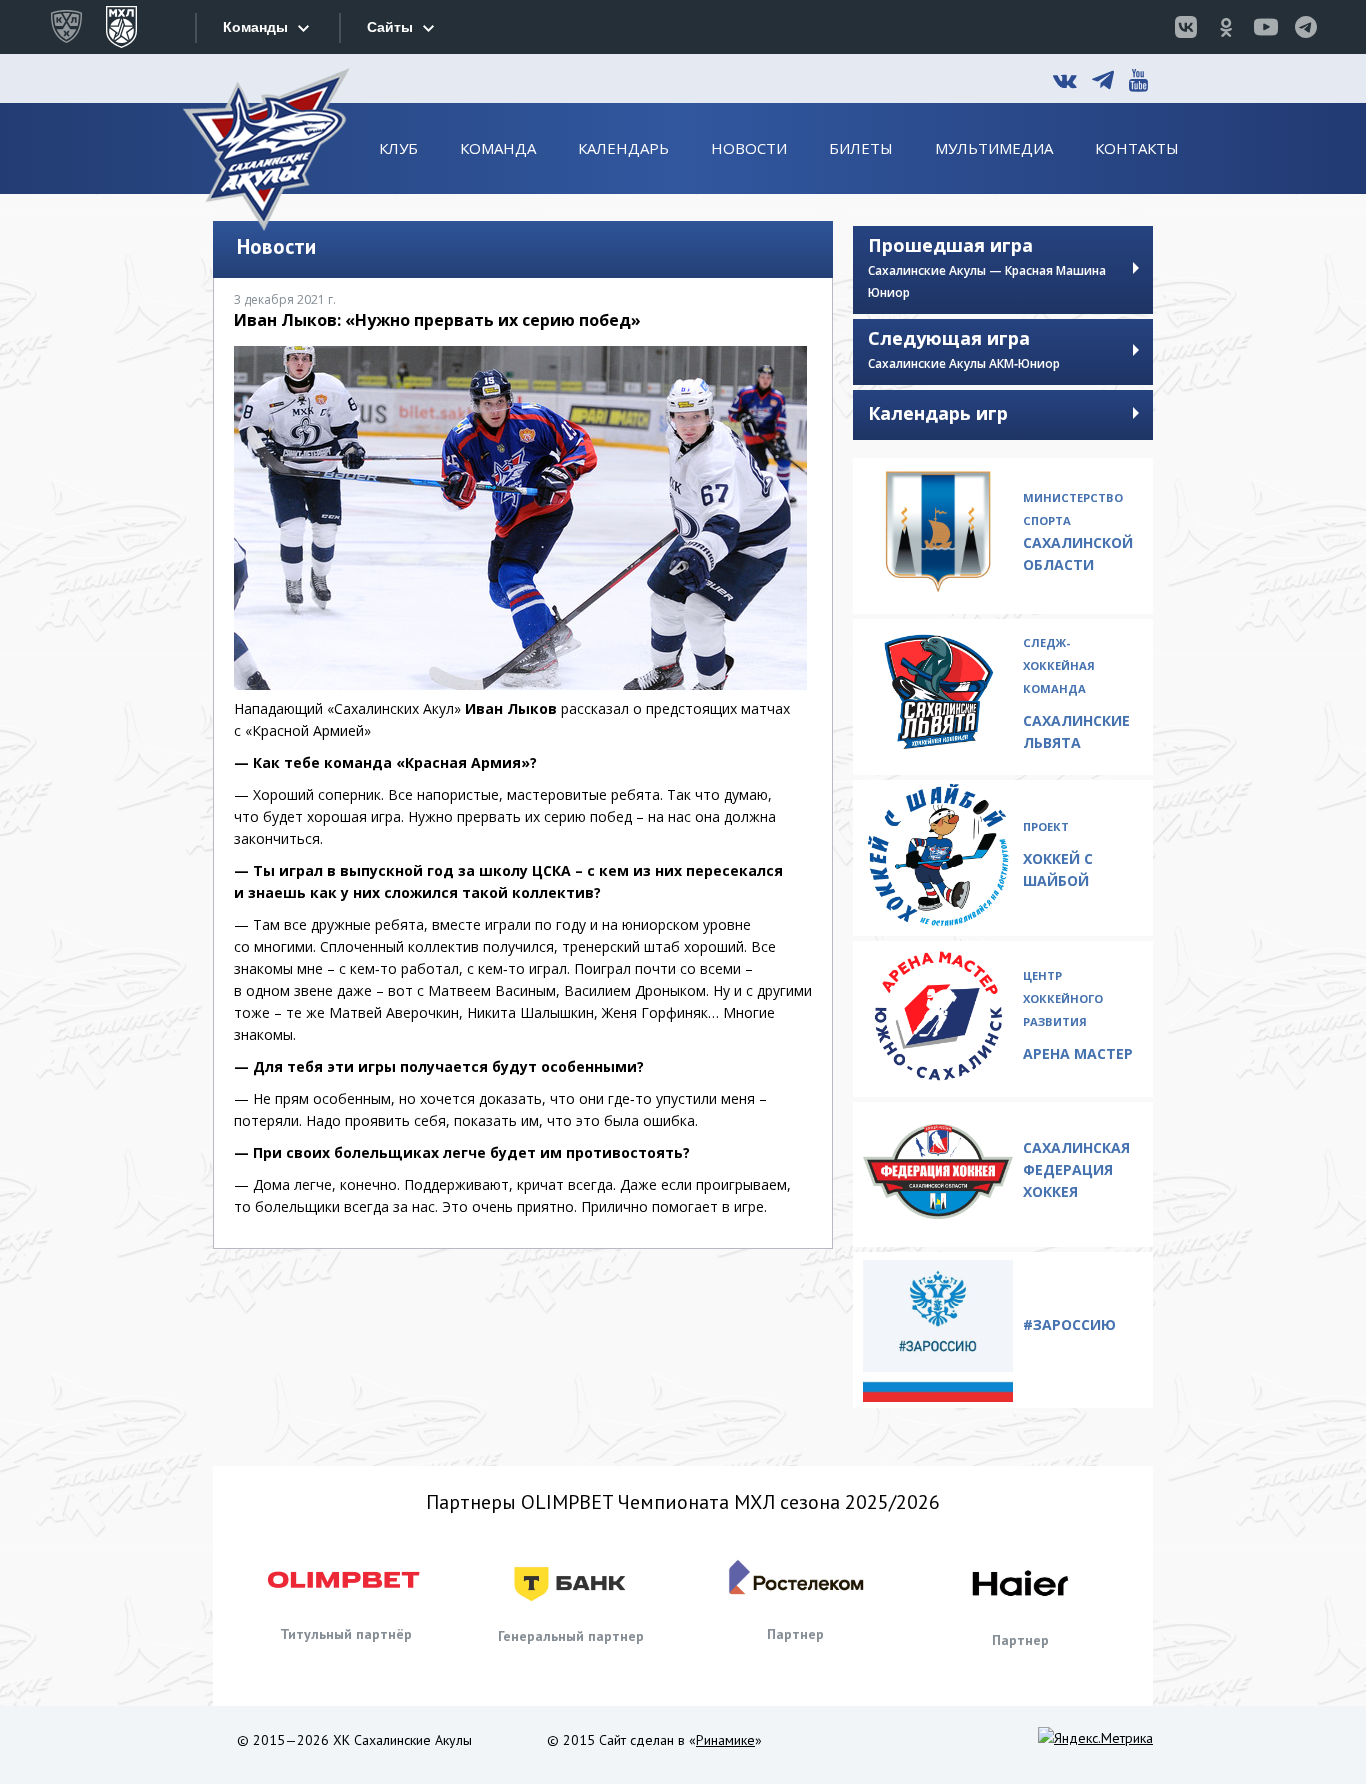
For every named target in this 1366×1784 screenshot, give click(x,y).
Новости (749, 148)
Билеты (861, 148)
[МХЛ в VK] (1186, 27)
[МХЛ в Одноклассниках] (1226, 27)
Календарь (623, 148)
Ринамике (725, 1740)
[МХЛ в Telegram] (1306, 27)
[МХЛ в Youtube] (1266, 27)
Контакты (1137, 148)
